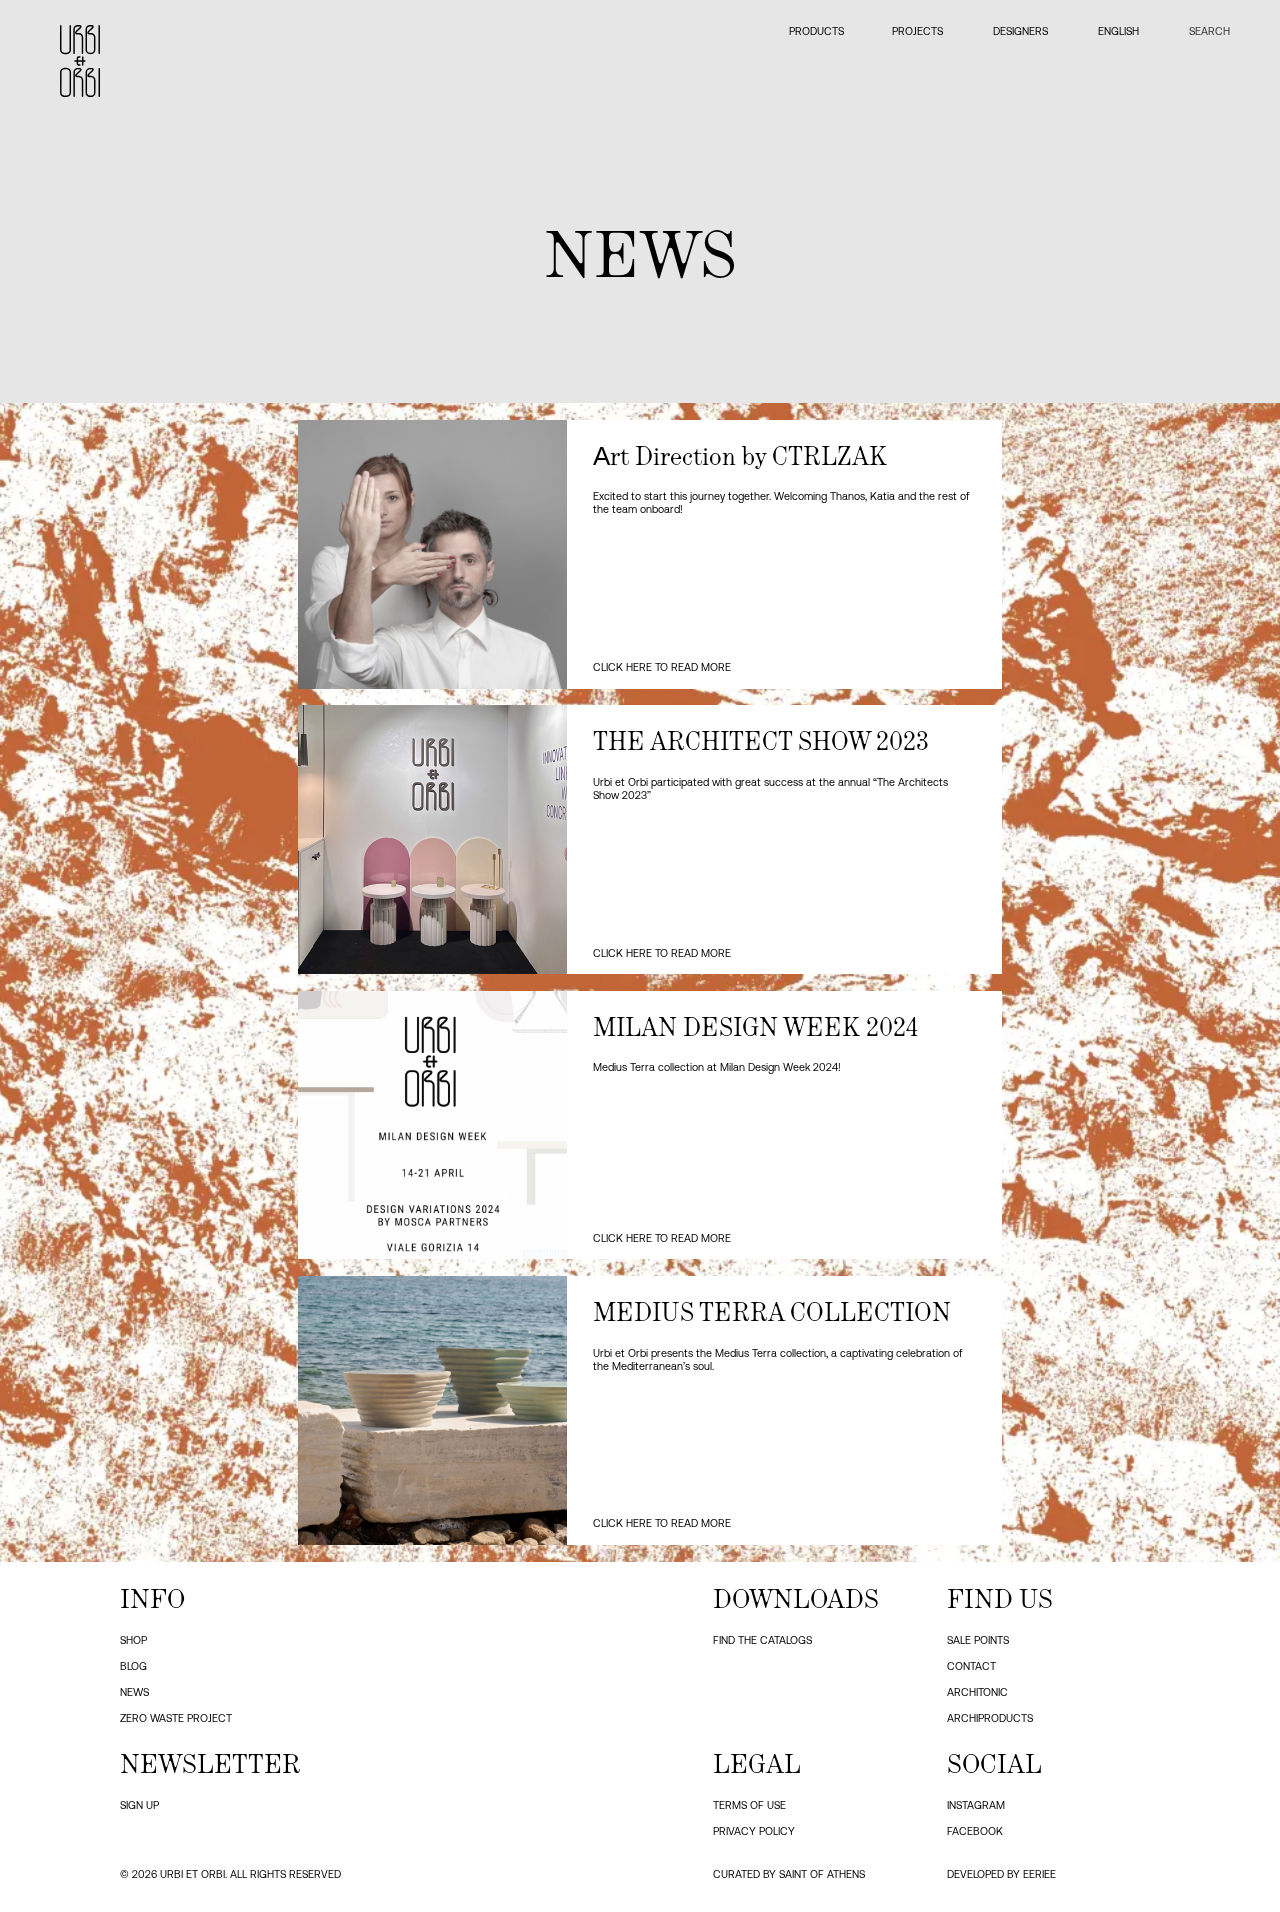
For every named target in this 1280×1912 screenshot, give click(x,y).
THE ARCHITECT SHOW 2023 (761, 741)
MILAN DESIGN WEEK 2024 (755, 1027)
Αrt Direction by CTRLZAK (740, 456)
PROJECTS (917, 31)
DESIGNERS (1020, 31)
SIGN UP (139, 1805)
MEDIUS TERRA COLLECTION (772, 1312)
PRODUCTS (815, 31)
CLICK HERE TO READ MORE (662, 667)
